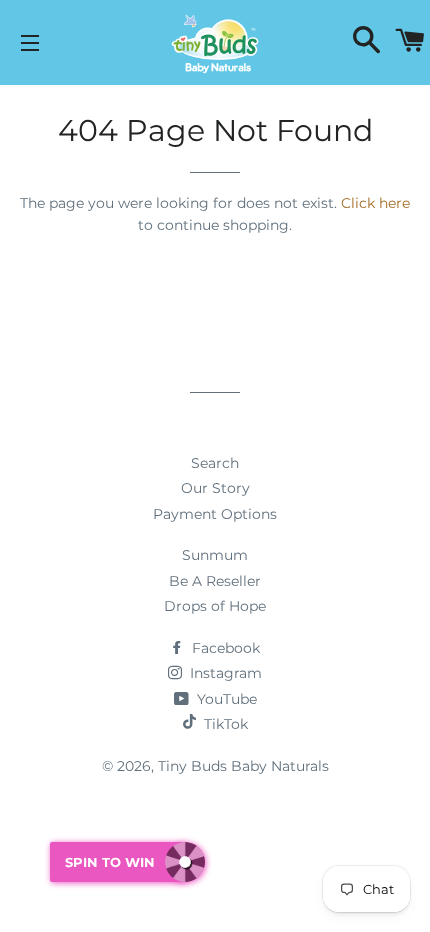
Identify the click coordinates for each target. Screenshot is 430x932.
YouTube (225, 699)
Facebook (224, 648)
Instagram (224, 673)
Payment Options (215, 514)
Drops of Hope (215, 606)
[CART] (410, 42)
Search (215, 463)
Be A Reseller (215, 581)
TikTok (226, 724)
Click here (375, 203)
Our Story (215, 488)
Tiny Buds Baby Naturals (243, 766)
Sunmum (215, 555)
